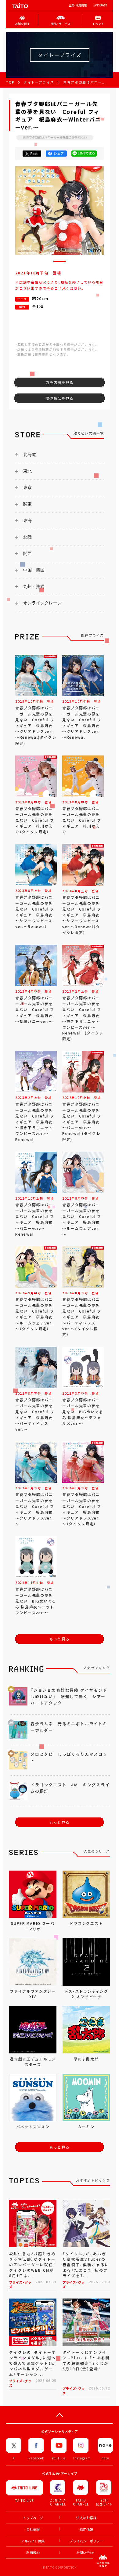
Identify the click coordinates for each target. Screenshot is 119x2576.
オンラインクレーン (42, 603)
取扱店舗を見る (60, 382)
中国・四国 (34, 570)
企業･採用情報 (78, 5)
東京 (27, 487)
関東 (27, 504)
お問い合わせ (86, 2553)
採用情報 (86, 2529)
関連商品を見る (60, 398)
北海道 (30, 455)
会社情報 (33, 2529)
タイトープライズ (39, 82)
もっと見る (60, 1639)
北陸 (27, 537)
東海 (27, 520)
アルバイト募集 (33, 2541)
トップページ (33, 2518)
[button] (60, 261)
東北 (27, 471)
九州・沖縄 (34, 586)
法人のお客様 (86, 2518)
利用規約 (33, 2553)
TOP (10, 82)
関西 (27, 553)
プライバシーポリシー (86, 2541)
